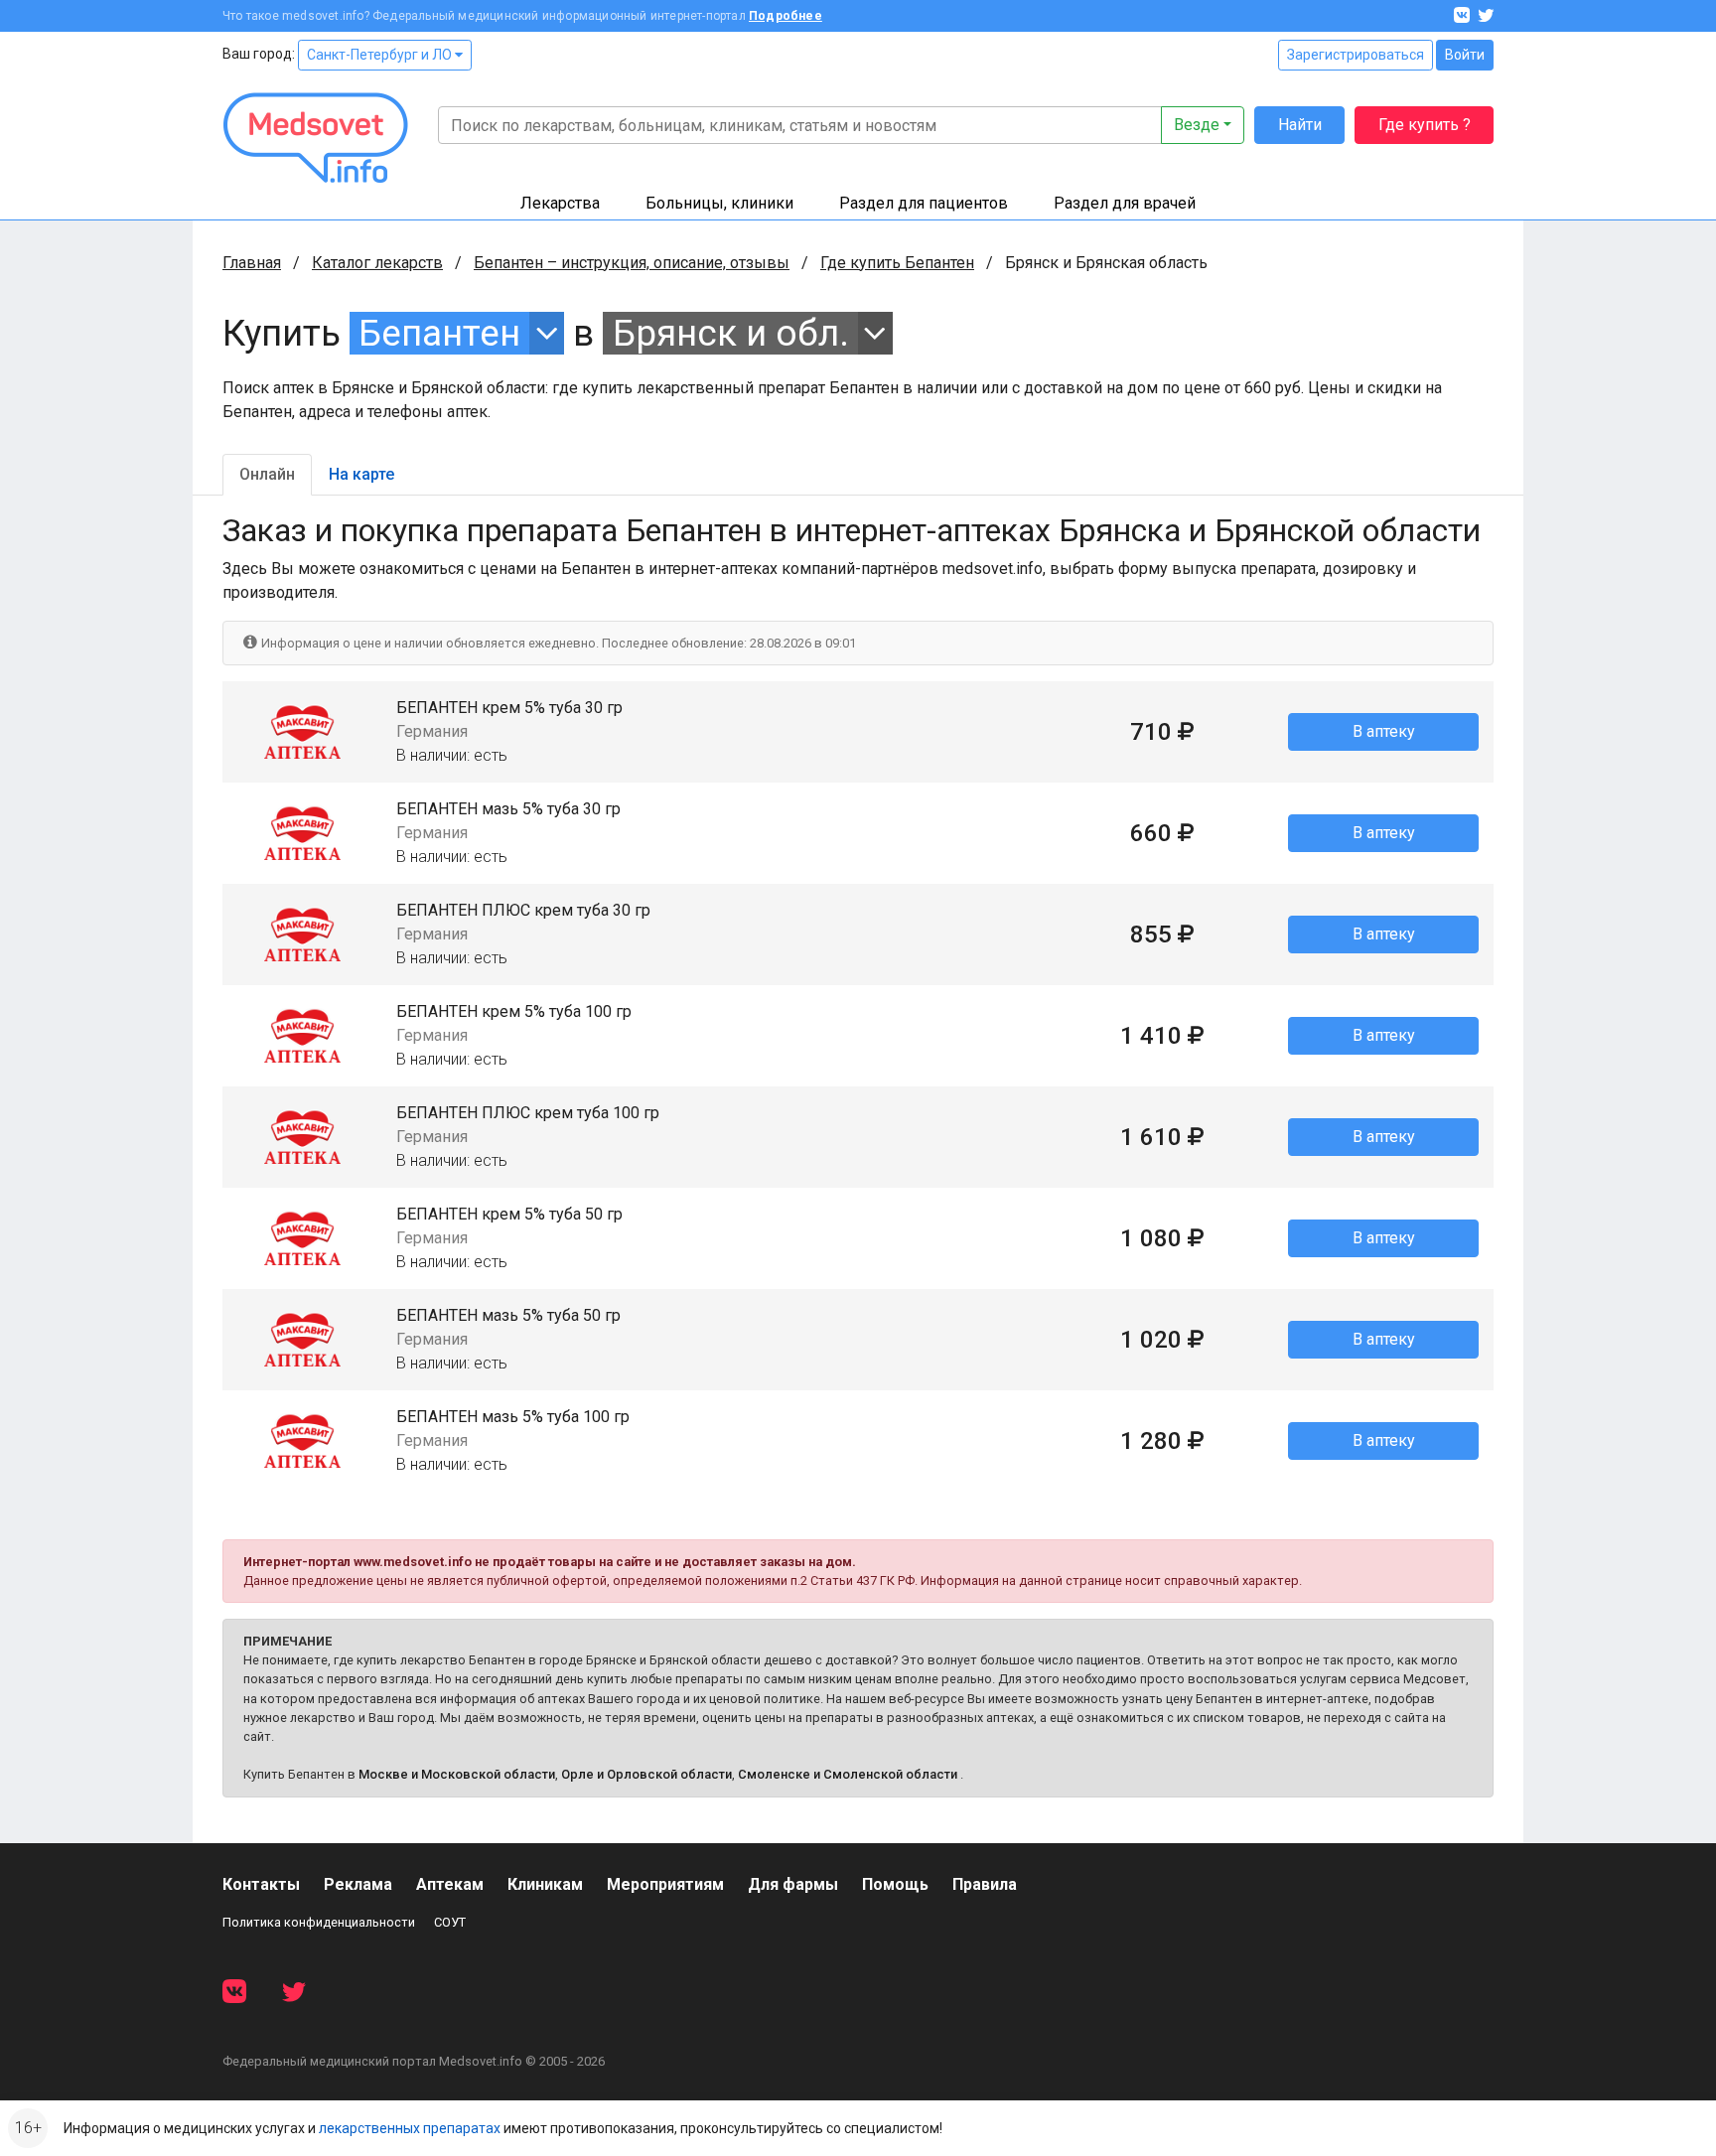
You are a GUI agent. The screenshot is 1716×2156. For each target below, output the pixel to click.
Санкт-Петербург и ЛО (381, 55)
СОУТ (450, 1922)
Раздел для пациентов (924, 203)
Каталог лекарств (377, 263)
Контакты (261, 1884)
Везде (1197, 125)
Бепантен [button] (439, 333)
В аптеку (1384, 731)
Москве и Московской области (457, 1774)
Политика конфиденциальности (319, 1922)
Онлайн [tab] (267, 474)
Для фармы (793, 1884)
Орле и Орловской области (646, 1774)
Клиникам (545, 1884)
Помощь (895, 1884)
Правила (985, 1884)
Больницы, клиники (719, 203)
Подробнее (786, 16)
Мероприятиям (665, 1884)
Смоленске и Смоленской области (848, 1774)
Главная (252, 263)
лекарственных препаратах (410, 2128)
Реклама (358, 1884)
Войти (1465, 55)
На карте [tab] (361, 474)
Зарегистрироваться (1356, 55)
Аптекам (450, 1884)
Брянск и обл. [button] (731, 333)
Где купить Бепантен (897, 263)
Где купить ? (1425, 125)
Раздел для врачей (1125, 203)
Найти (1300, 125)
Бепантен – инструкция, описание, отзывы (632, 263)
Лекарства (560, 203)
